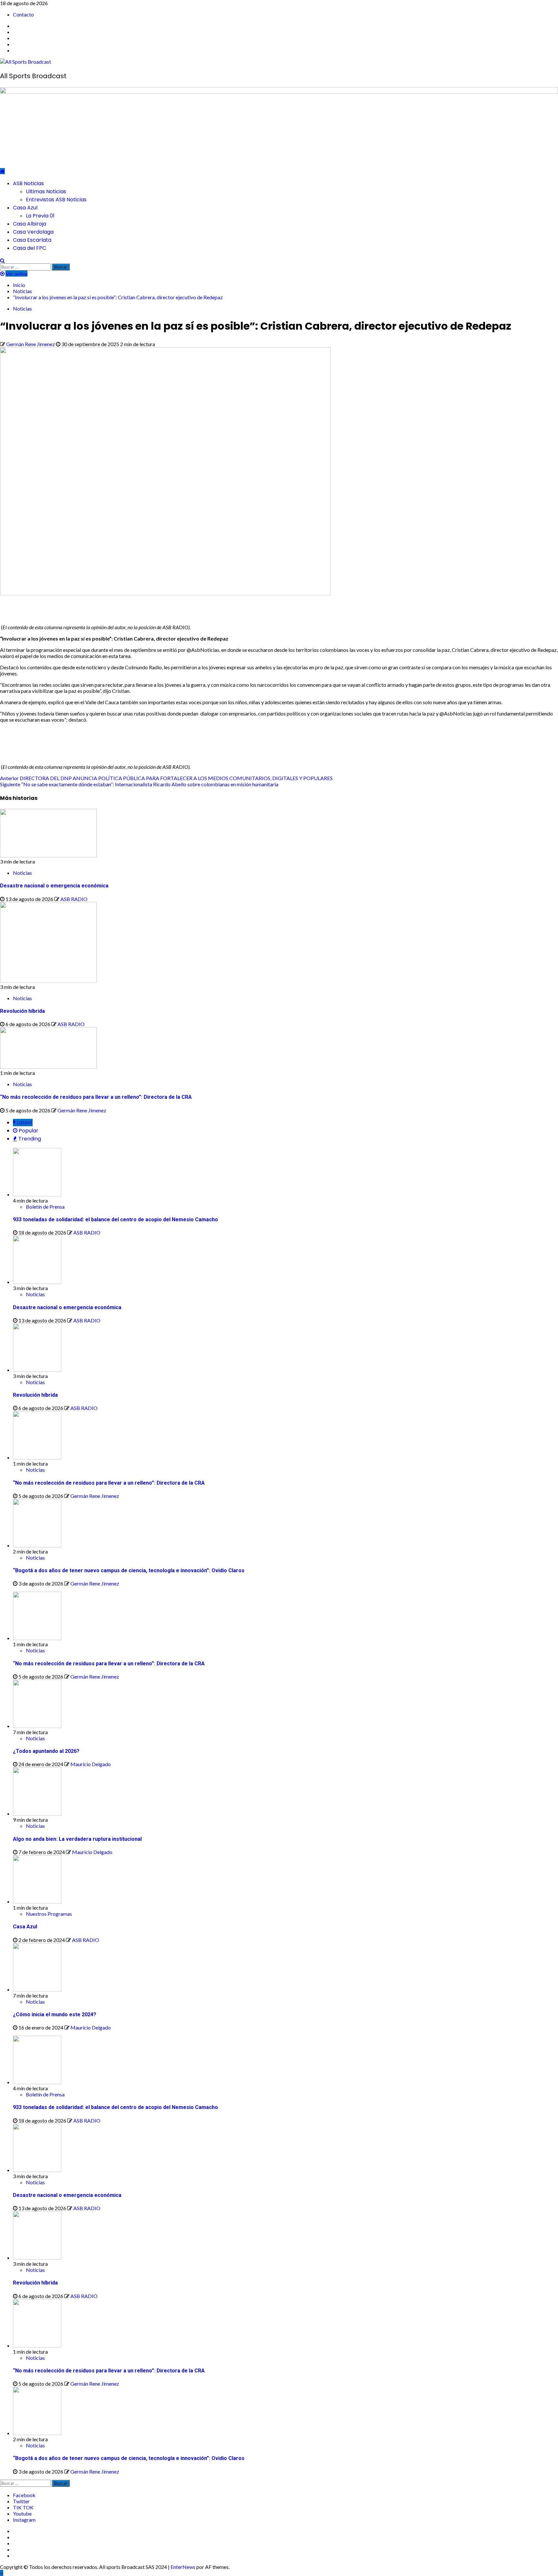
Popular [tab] (28, 1131)
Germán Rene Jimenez (31, 344)
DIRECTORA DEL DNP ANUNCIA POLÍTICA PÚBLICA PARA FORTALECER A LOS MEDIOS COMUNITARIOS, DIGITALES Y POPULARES (166, 778)
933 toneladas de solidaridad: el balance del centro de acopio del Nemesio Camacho (115, 1219)
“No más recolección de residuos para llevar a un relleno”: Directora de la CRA (96, 1097)
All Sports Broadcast (33, 76)
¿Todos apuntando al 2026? (46, 1751)
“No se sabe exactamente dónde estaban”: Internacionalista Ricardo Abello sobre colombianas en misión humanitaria (139, 784)
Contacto (23, 14)
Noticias (22, 308)
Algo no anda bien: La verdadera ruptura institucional (77, 1839)
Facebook (24, 2495)
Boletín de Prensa (45, 1207)
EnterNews (183, 2567)
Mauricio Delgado (91, 1764)
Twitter (21, 2501)
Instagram (24, 2520)
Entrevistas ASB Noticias (56, 200)
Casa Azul (25, 208)
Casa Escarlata (32, 240)
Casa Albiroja (30, 224)
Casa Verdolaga (33, 232)
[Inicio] (2, 171)
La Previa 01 (40, 216)
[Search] (2, 260)
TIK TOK (23, 2507)
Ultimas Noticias (46, 191)
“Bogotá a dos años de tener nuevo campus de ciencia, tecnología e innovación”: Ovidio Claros (129, 1570)
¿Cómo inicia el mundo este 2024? (55, 2014)
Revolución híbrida (22, 1011)
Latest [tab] (24, 1123)
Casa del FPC (30, 248)
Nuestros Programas (49, 1914)
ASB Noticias (28, 183)
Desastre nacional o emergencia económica (54, 886)
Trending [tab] (29, 1139)
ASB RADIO (74, 899)
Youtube (22, 2513)
